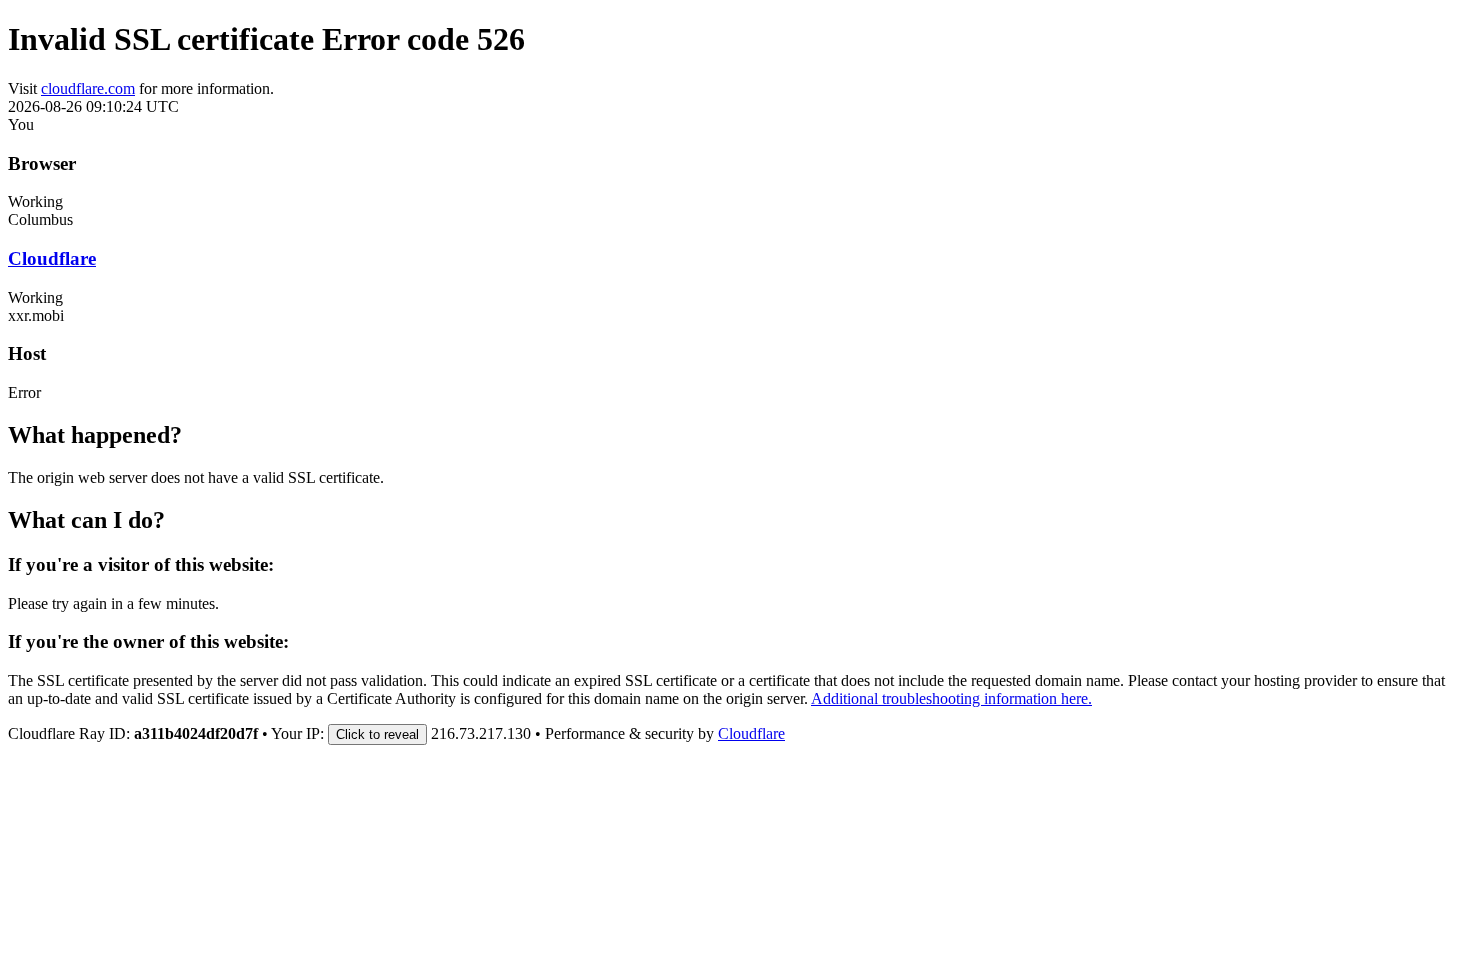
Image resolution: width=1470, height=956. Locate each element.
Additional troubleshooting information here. (951, 698)
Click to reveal (377, 734)
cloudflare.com (88, 88)
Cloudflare (52, 258)
